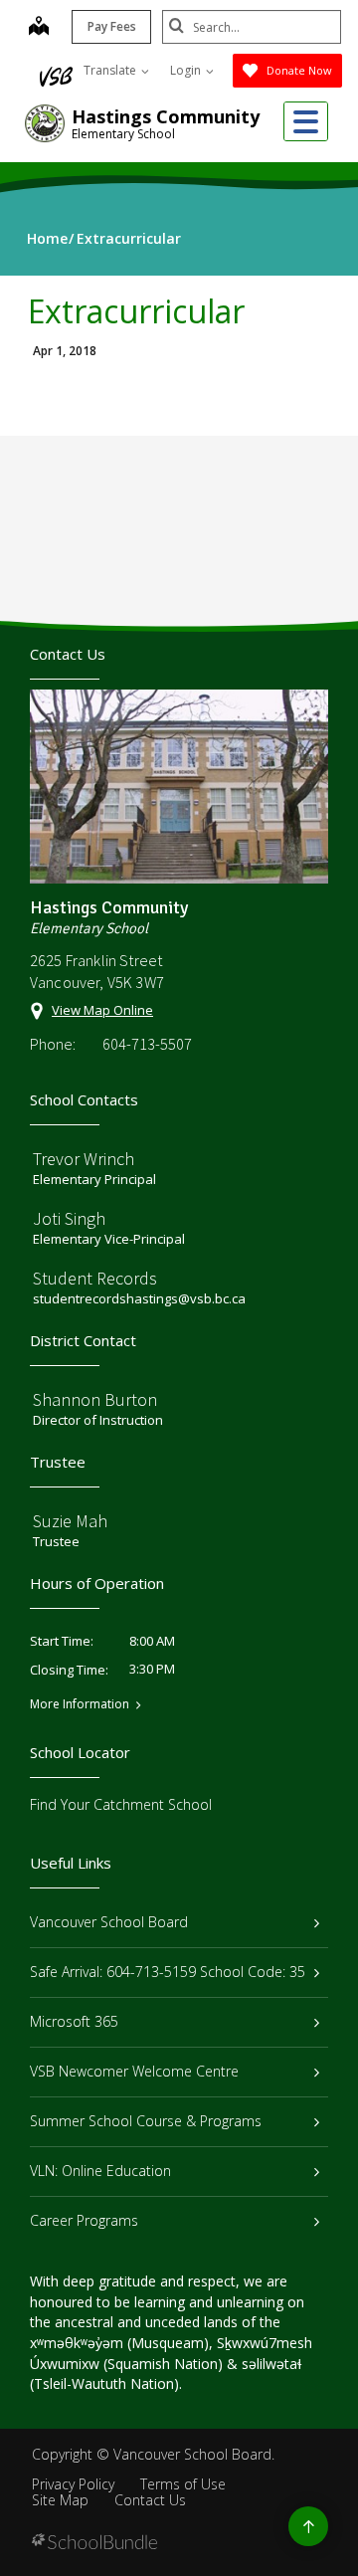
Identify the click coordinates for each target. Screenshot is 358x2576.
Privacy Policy (73, 2484)
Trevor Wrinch (84, 1159)
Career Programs (84, 2220)
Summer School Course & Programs (146, 2121)
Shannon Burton (95, 1399)
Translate (111, 70)
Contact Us (150, 2500)
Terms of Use (183, 2484)
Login (187, 70)
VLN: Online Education (100, 2171)
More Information (80, 1704)
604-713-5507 (147, 1044)
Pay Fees (112, 26)
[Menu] (306, 121)
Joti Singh (69, 1218)
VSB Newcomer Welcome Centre (134, 2071)
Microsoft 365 (74, 2021)
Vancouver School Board (109, 1922)
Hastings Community (166, 116)
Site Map (60, 2500)
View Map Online (102, 1010)
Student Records (95, 1278)
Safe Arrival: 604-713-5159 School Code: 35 (168, 1972)
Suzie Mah (70, 1521)
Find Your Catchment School (121, 1804)
